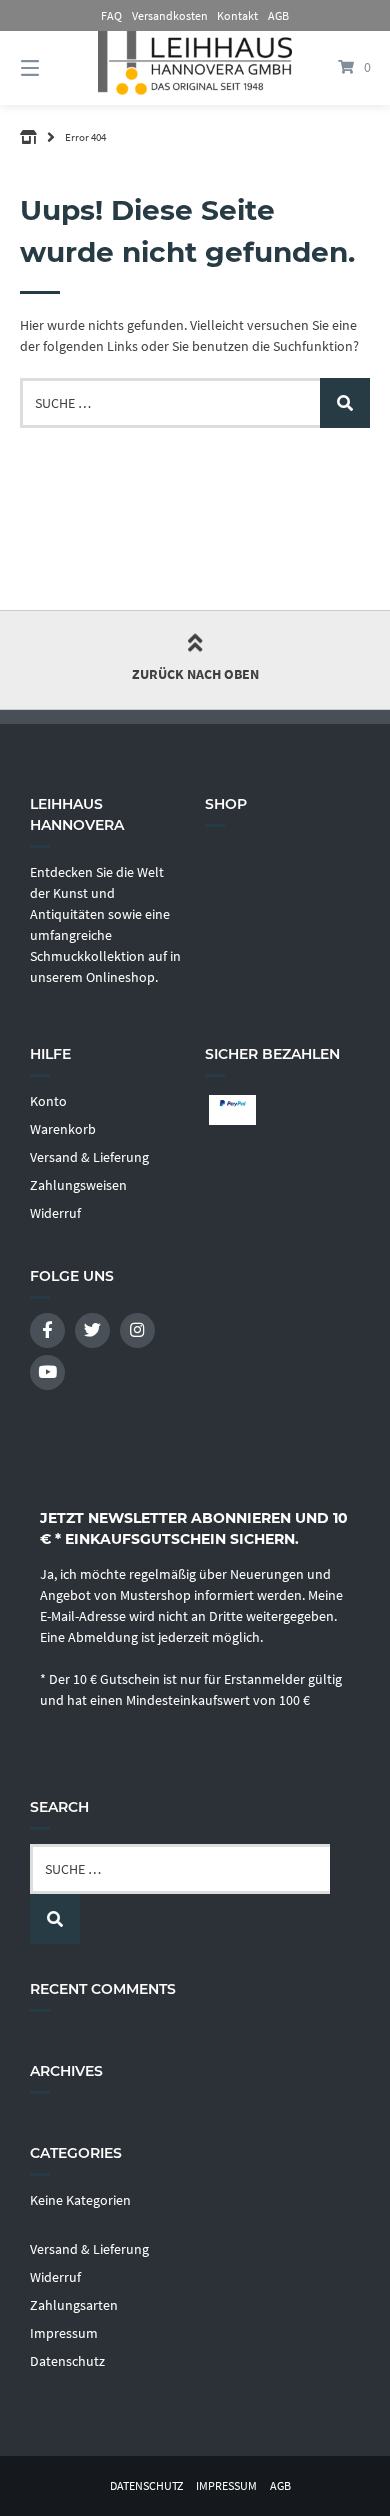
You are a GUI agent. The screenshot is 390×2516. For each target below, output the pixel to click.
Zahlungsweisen (78, 1185)
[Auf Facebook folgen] (47, 1330)
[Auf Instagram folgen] (137, 1330)
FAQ (111, 15)
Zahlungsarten (74, 2305)
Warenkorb (63, 1129)
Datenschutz (67, 2361)
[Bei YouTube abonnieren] (47, 1372)
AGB (278, 15)
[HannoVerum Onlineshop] (28, 137)
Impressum (64, 2333)
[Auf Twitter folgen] (92, 1330)
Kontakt (237, 15)
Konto (48, 1101)
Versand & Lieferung (89, 1157)
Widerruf (55, 1213)
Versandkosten (170, 15)
